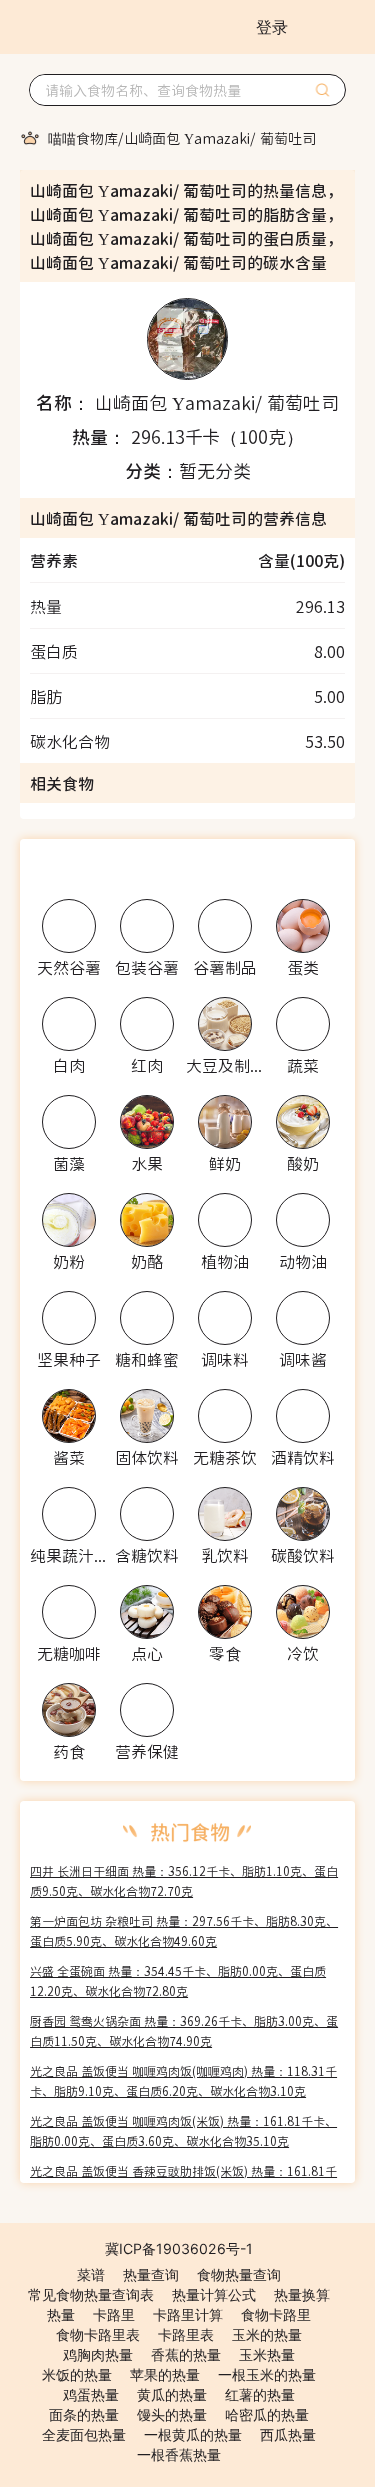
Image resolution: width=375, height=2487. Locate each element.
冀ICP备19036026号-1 (179, 2248)
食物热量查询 (239, 2274)
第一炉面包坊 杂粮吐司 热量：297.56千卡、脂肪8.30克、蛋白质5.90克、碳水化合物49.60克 (184, 1930)
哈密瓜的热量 (267, 2414)
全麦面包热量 (84, 2434)
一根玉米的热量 (267, 2374)
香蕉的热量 (186, 2354)
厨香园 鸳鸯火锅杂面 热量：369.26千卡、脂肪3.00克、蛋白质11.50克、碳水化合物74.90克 (184, 2030)
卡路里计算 (188, 2314)
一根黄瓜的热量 (193, 2434)
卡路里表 (186, 2334)
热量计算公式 (214, 2294)
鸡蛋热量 (91, 2394)
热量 (61, 2314)
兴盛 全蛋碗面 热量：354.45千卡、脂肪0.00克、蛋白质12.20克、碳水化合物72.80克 (178, 1980)
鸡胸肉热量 (98, 2354)
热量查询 (151, 2274)
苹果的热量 (165, 2374)
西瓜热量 (288, 2434)
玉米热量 (267, 2354)
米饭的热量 (77, 2374)
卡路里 (114, 2314)
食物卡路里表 (98, 2334)
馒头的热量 (172, 2414)
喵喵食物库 (83, 138)
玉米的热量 (267, 2334)
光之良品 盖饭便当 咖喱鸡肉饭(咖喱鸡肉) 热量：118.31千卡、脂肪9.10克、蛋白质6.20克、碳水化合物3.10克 (183, 2080)
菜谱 (91, 2274)
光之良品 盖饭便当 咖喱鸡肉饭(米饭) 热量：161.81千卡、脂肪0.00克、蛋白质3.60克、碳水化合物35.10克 (183, 2130)
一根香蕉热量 (179, 2454)
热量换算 (302, 2294)
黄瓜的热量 (172, 2394)
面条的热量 (84, 2414)
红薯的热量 (260, 2394)
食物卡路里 (276, 2314)
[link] (83, 138)
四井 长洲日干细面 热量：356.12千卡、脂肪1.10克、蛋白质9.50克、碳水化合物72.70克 (184, 1880)
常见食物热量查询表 (91, 2294)
